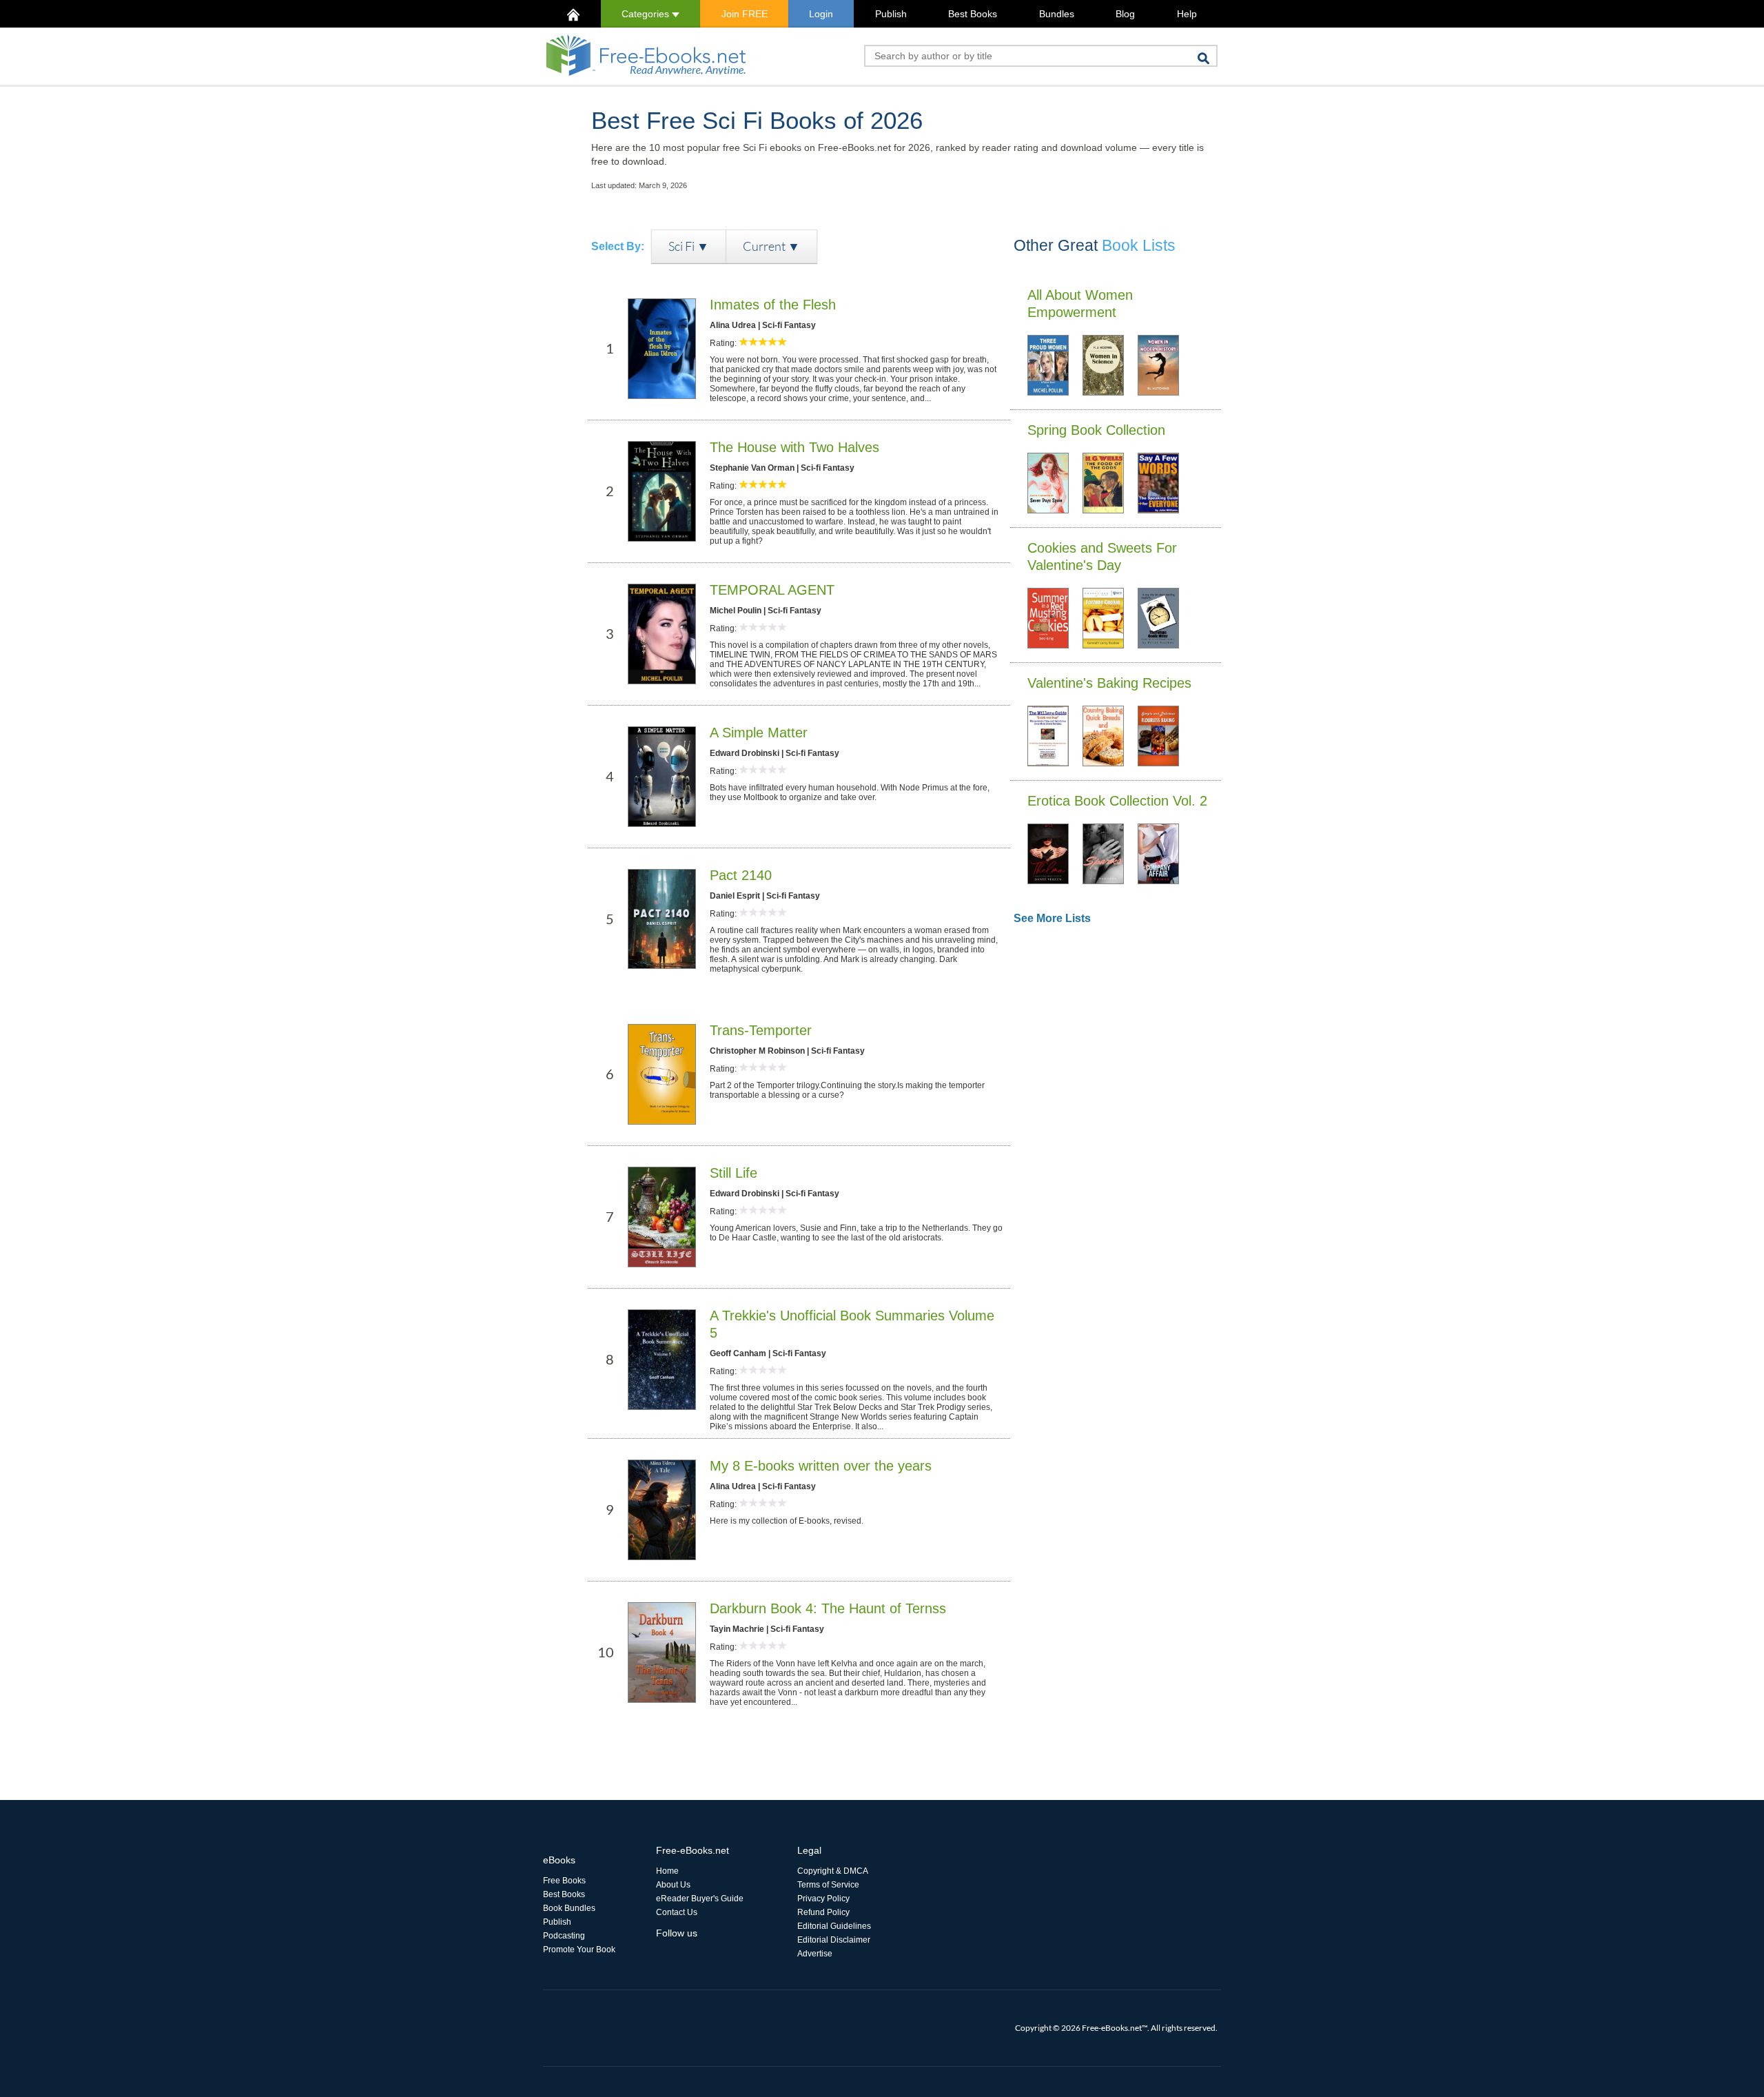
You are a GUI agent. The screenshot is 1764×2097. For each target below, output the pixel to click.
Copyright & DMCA (833, 1871)
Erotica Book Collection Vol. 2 (1117, 801)
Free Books (564, 1881)
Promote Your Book (579, 1950)
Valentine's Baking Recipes (1109, 683)
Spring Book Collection (1096, 430)
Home (667, 1871)
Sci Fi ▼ (689, 246)
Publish (891, 14)
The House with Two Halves (794, 447)
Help (1187, 14)
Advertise (815, 1954)
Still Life (734, 1173)
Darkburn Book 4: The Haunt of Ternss (828, 1608)
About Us (673, 1885)
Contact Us (677, 1912)
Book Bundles (569, 1908)
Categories (647, 14)
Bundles (1057, 14)
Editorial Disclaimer (834, 1940)
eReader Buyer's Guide (700, 1899)
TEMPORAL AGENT (772, 590)
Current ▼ (771, 246)
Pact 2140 (741, 875)
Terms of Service (828, 1885)
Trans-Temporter (761, 1030)
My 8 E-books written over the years (821, 1466)
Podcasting (564, 1936)
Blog (1125, 14)
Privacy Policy (823, 1899)
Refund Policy (823, 1912)
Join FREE (745, 14)
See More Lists (1052, 918)
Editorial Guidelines (834, 1926)
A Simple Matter (759, 733)
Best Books (973, 14)
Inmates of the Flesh (773, 305)
